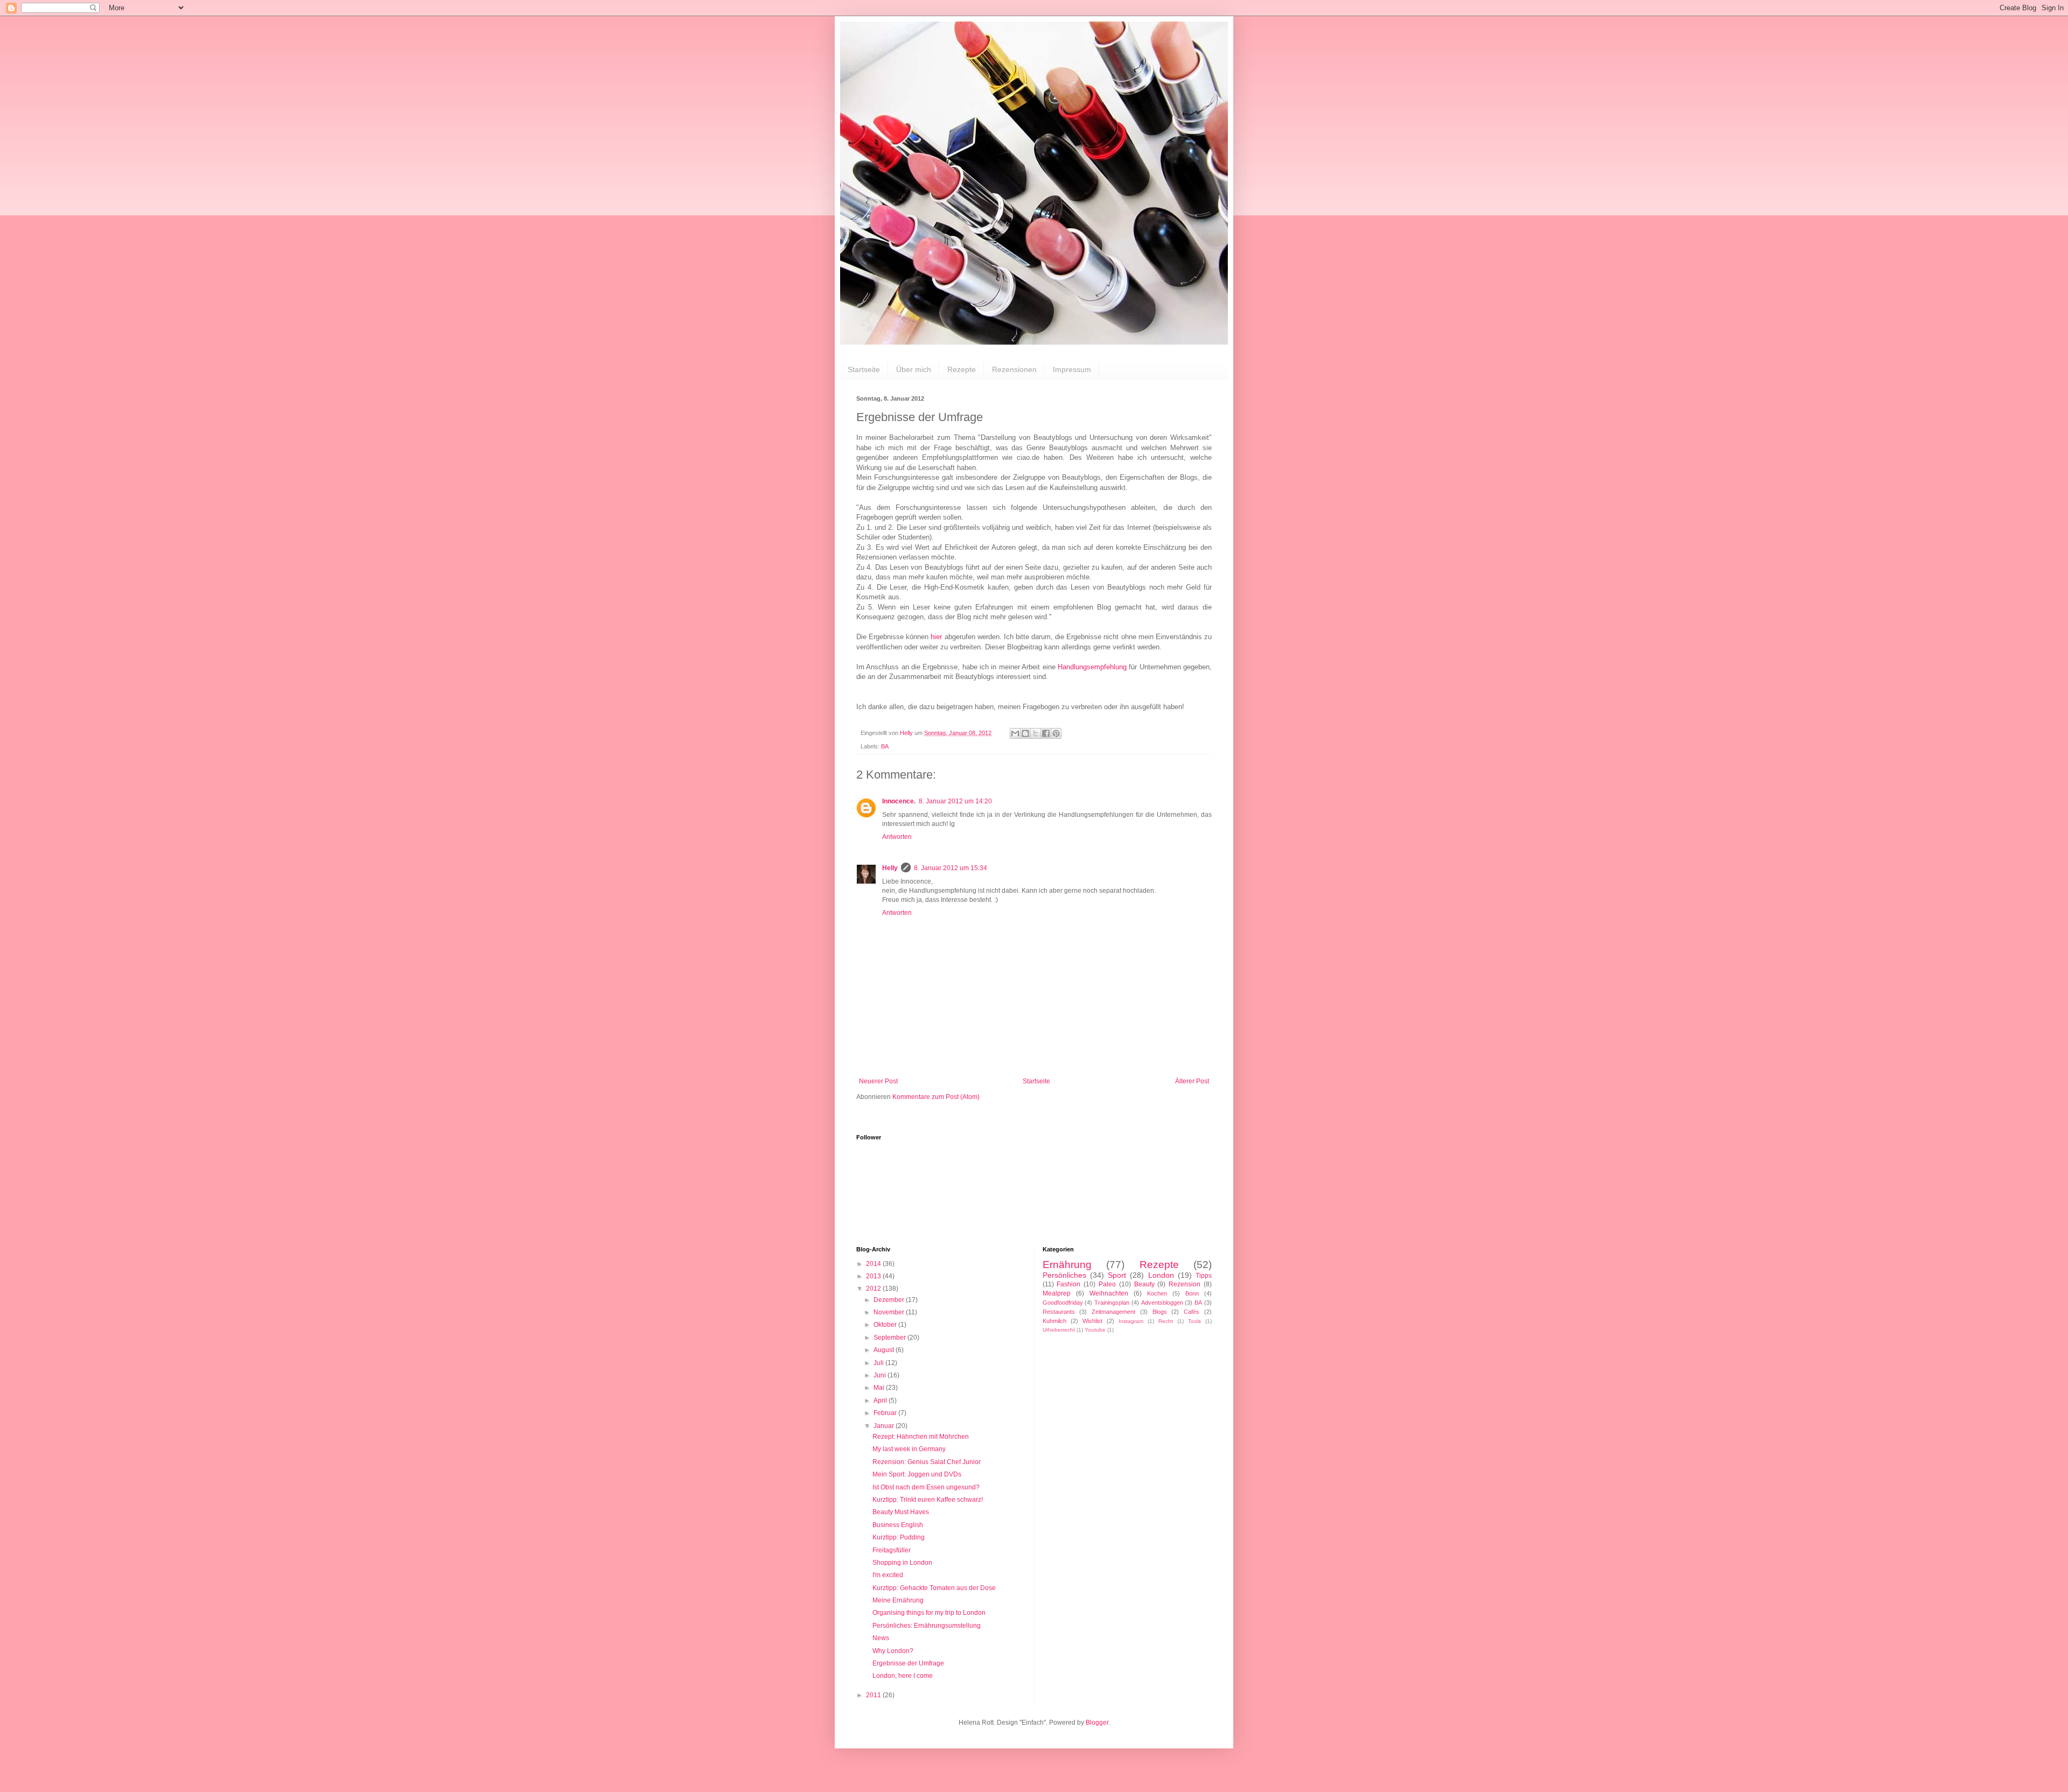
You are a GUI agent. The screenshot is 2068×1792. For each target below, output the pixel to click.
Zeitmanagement (1113, 1312)
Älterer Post (1192, 1081)
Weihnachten (1109, 1293)
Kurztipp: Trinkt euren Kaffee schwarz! (928, 1500)
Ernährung (1067, 1265)
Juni (881, 1375)
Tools (1194, 1321)
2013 (874, 1276)
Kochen (1157, 1293)
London (1161, 1275)
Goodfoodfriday (1063, 1303)
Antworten (897, 837)
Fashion (1068, 1284)
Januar (885, 1426)
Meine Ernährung (898, 1600)
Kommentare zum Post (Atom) (936, 1097)
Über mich (914, 369)
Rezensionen (1014, 369)
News (881, 1638)
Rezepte (962, 369)
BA (885, 746)
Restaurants (1059, 1312)
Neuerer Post (878, 1081)
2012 (874, 1289)
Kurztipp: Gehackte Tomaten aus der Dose (934, 1588)
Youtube (1095, 1330)
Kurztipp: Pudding (899, 1537)
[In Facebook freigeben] (1046, 733)
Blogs (1160, 1312)
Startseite (864, 369)
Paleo (1107, 1284)
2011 (874, 1695)
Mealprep (1057, 1293)
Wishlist (1092, 1321)
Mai (880, 1388)
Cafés (1192, 1312)
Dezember (890, 1300)
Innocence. (899, 801)
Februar (886, 1413)
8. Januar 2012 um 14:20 (955, 801)
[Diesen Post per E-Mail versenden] (1015, 733)
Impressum (1072, 369)
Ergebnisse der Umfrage (908, 1663)
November (890, 1312)
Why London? (893, 1651)
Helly (890, 868)
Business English (898, 1525)
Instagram (1131, 1321)
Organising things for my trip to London (929, 1613)
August (885, 1350)
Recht (1166, 1321)
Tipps (1204, 1276)
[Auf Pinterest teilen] (1056, 733)
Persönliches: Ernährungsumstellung (927, 1626)
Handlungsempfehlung (1092, 667)
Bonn (1192, 1293)
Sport (1117, 1275)
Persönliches (1064, 1275)
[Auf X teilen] (1036, 733)
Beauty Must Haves (901, 1512)
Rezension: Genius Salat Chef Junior (927, 1462)
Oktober (886, 1325)
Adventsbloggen (1162, 1303)
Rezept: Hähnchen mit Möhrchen (921, 1437)
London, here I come (903, 1676)
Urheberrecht (1059, 1330)
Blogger (1097, 1723)
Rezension (1185, 1284)
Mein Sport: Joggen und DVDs (917, 1474)
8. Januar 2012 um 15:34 (951, 868)
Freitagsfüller (892, 1550)
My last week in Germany (909, 1449)
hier (935, 637)
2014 (874, 1264)
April (881, 1401)
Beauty (1144, 1284)
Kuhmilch (1054, 1321)
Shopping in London (902, 1563)
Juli (879, 1363)
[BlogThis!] (1025, 733)
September (890, 1338)
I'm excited (888, 1575)
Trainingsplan (1112, 1303)
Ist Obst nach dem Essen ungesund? (926, 1487)
